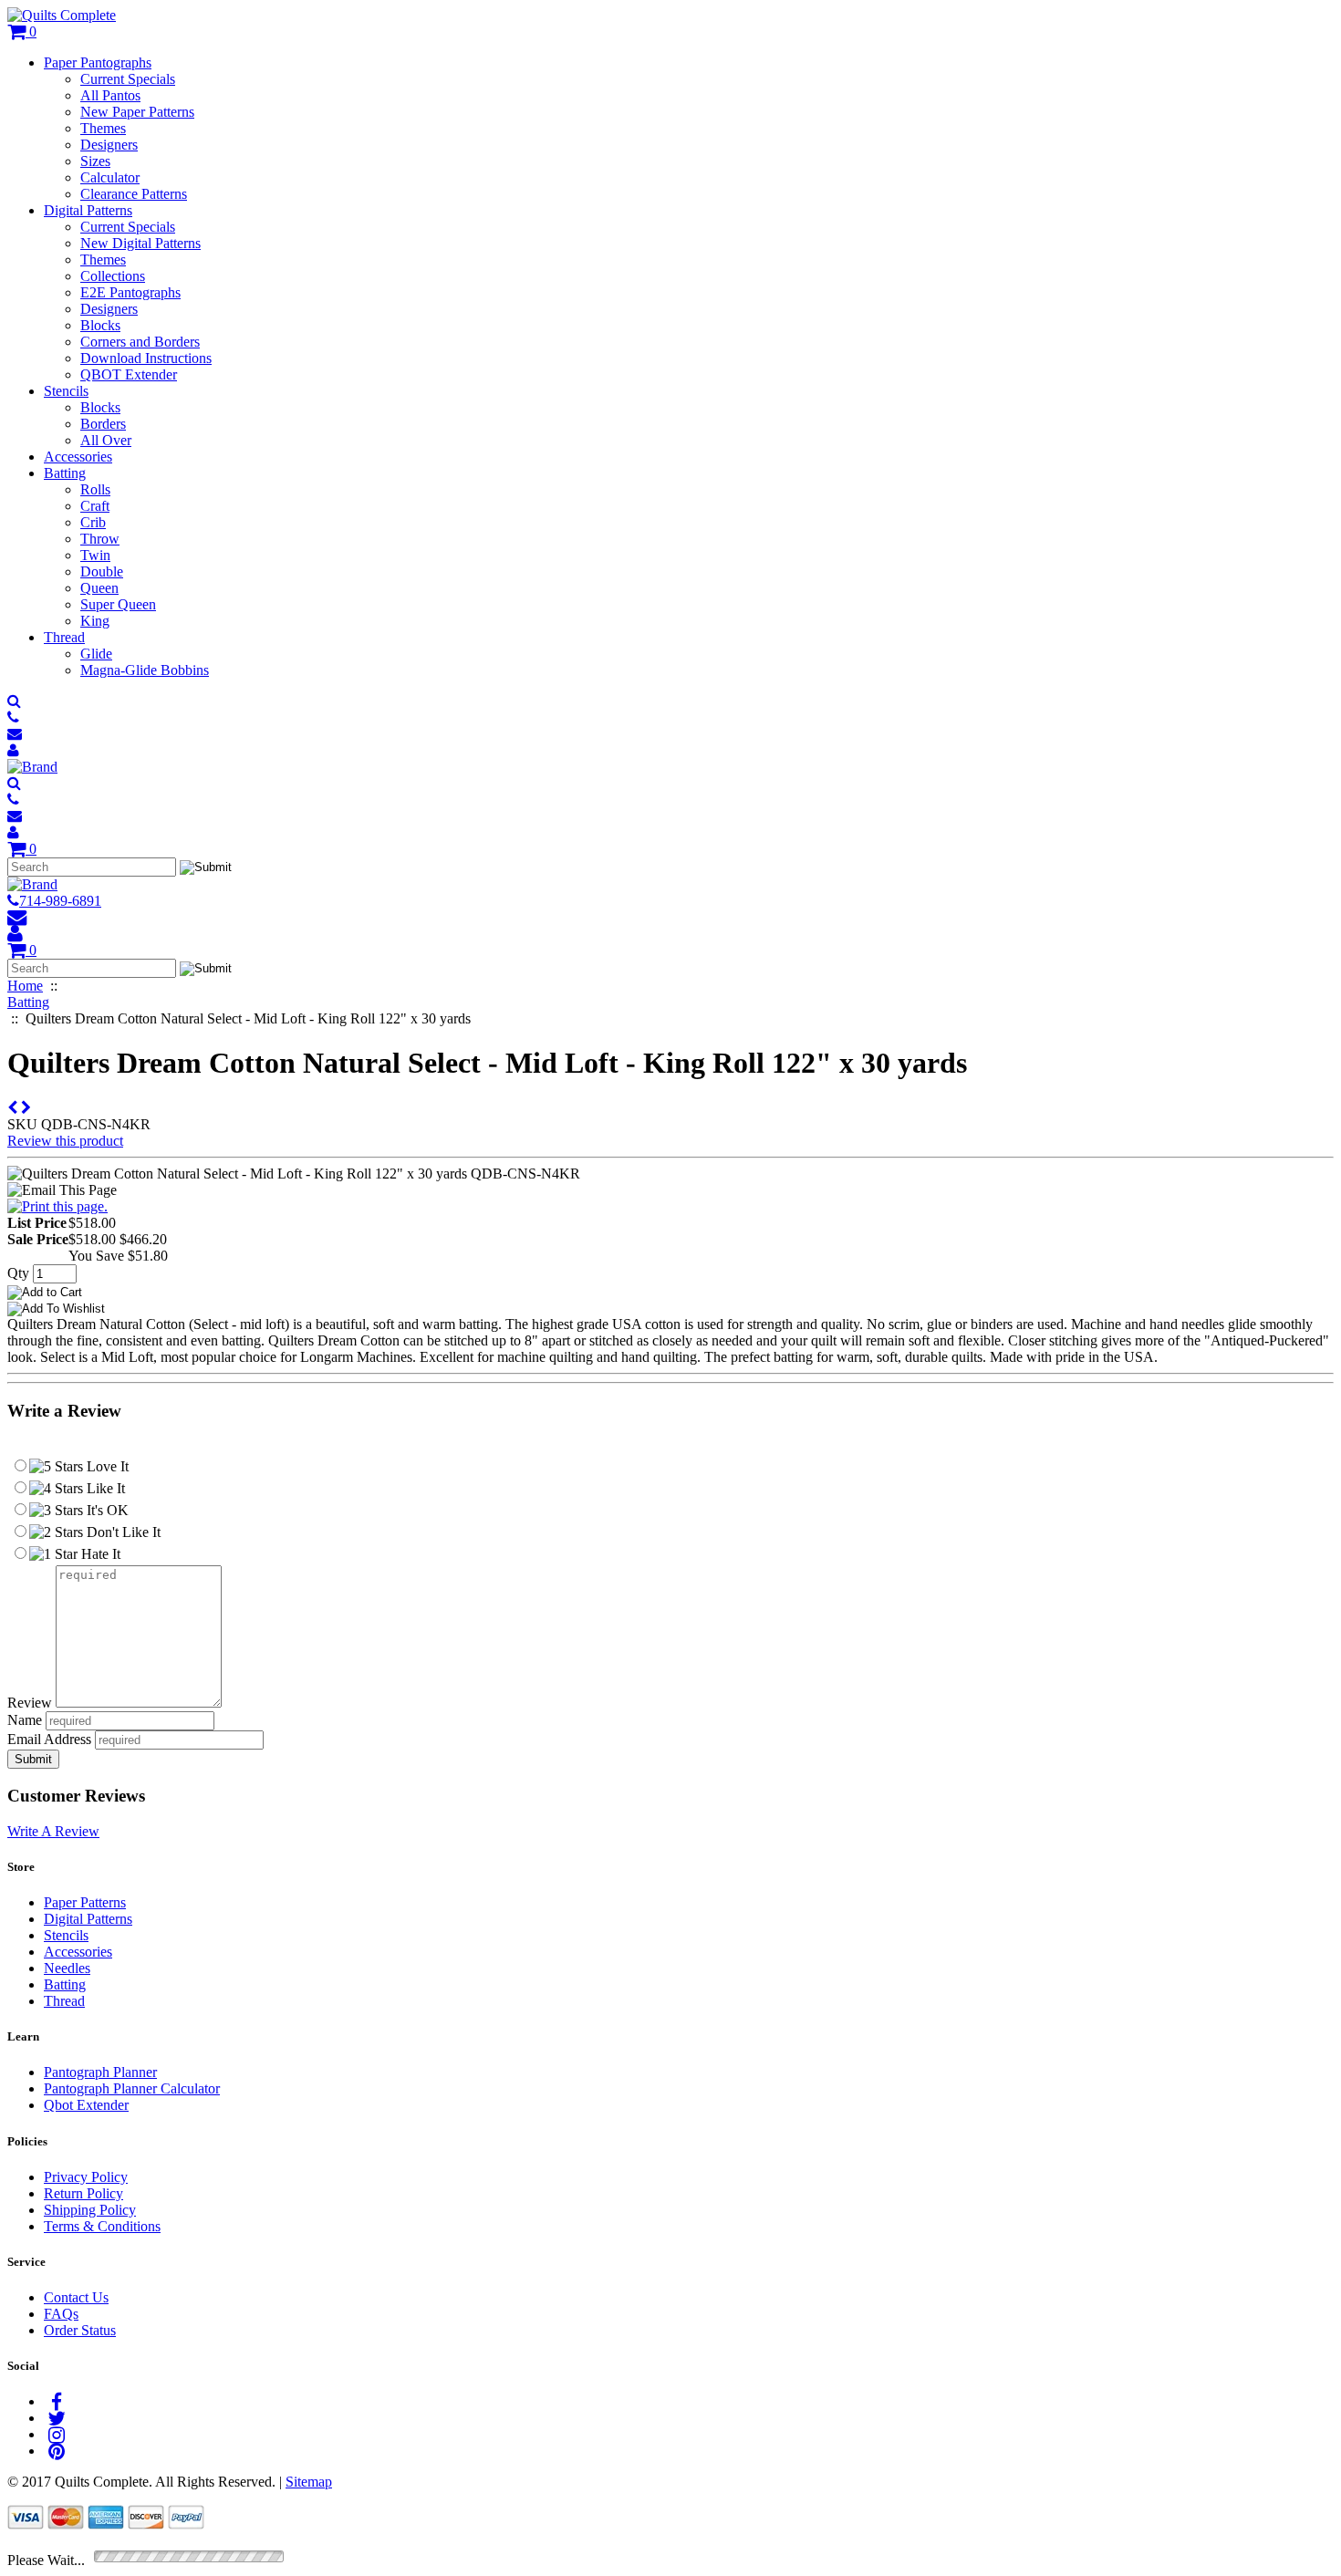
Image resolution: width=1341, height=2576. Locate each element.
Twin (95, 555)
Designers (109, 145)
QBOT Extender (129, 374)
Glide (96, 654)
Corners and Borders (140, 342)
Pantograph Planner (100, 2072)
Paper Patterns (85, 1902)
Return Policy (83, 2193)
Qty (18, 1273)
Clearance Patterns (134, 194)
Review (30, 1703)
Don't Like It (122, 1532)
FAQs (61, 2314)
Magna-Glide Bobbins (145, 670)
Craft (95, 506)
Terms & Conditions (102, 2226)
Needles (67, 1968)
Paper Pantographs (98, 62)
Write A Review (53, 1831)
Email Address (49, 1739)
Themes (103, 128)
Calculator (110, 177)
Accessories (78, 457)
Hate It (99, 1554)
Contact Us (76, 2297)
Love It (106, 1466)
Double (102, 571)
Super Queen (118, 604)
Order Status (80, 2330)
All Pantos (110, 95)
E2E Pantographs (130, 292)
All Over (106, 440)
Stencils (66, 391)
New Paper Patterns (137, 112)
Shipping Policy (90, 2210)
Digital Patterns (88, 210)
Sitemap (309, 2482)
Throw (100, 539)
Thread (64, 637)
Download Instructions (146, 358)
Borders (103, 424)
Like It (104, 1488)
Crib (93, 522)
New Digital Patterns (140, 243)
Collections (113, 276)
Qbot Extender (86, 2105)
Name (25, 1720)
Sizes (95, 161)
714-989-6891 (60, 901)
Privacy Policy (86, 2177)
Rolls (95, 489)
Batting (65, 473)
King (95, 621)
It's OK (106, 1510)
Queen (99, 588)
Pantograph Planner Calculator (132, 2088)
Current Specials (128, 79)
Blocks (100, 325)
